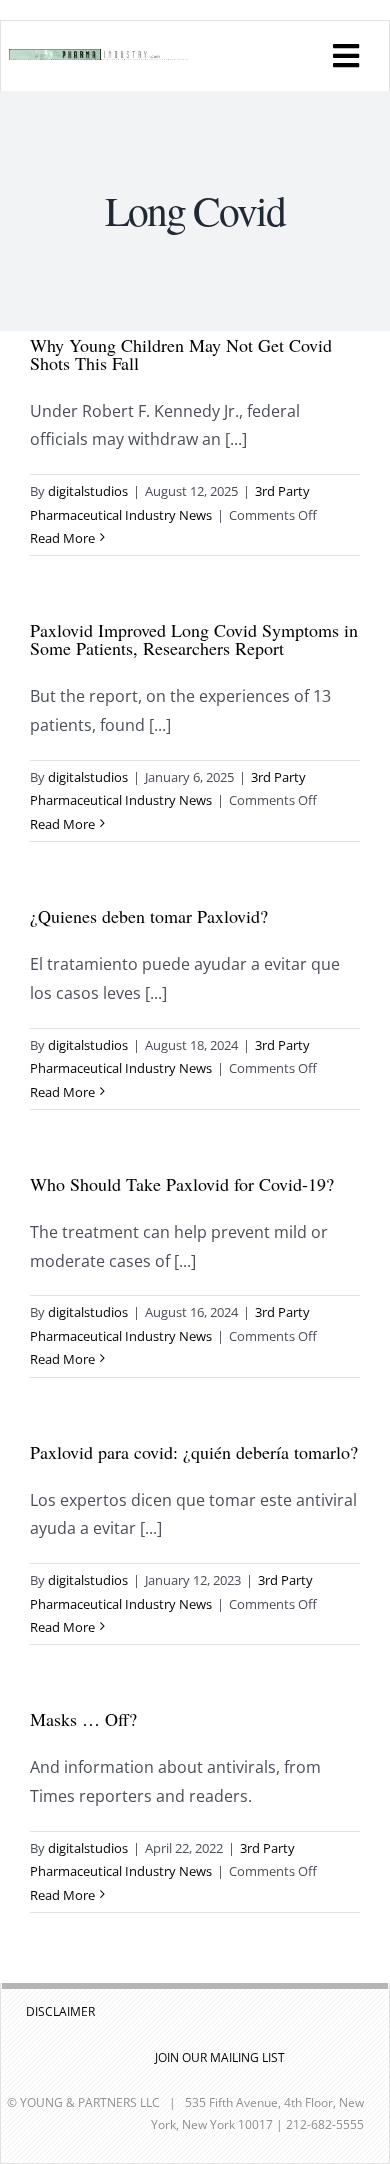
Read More (62, 538)
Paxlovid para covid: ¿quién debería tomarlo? (194, 1452)
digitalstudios (88, 491)
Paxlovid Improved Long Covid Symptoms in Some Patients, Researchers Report (194, 639)
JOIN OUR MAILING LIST (220, 2057)
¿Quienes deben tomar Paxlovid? (149, 916)
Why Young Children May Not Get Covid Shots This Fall (181, 354)
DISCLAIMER (60, 2011)
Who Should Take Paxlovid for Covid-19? (182, 1184)
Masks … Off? (83, 1719)
